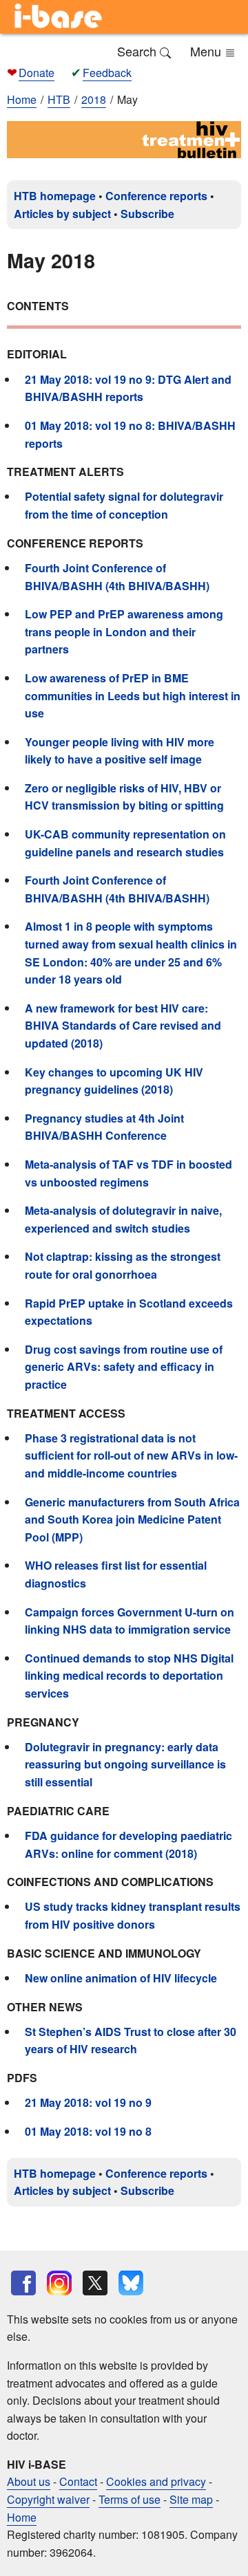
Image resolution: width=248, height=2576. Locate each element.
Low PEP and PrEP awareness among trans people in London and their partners (124, 631)
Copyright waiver (48, 2499)
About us (29, 2481)
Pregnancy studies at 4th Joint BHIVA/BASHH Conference (104, 1127)
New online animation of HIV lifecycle (121, 1978)
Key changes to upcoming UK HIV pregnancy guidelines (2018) (114, 1081)
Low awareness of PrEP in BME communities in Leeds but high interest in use (133, 695)
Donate (37, 73)
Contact (78, 2481)
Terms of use (130, 2499)
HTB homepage (55, 196)
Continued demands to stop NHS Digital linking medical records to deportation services (129, 1676)
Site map (191, 2499)
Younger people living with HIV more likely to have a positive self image (120, 751)
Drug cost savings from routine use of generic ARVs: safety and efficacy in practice (124, 1367)
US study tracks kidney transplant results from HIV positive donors (133, 1915)
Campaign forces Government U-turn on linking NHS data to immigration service (130, 1621)
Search (138, 51)
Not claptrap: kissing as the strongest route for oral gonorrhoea (123, 1265)
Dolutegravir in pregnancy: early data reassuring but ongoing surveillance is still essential (125, 1764)
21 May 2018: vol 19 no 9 (88, 2102)
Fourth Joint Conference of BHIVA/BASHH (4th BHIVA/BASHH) (117, 889)
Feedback (107, 73)
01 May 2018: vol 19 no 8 (88, 2131)
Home (22, 99)
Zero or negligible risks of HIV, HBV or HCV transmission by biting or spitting (124, 797)
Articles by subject (62, 214)
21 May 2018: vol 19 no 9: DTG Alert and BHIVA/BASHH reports (128, 388)
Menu (207, 51)
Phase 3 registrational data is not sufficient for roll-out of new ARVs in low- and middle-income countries (131, 1455)
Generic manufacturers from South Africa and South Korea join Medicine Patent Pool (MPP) (132, 1519)
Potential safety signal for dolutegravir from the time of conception (124, 505)
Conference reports (156, 196)
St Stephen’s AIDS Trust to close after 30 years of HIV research (131, 2041)
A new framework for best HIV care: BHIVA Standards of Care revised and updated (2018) (123, 1026)
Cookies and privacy (156, 2481)
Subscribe (147, 214)
